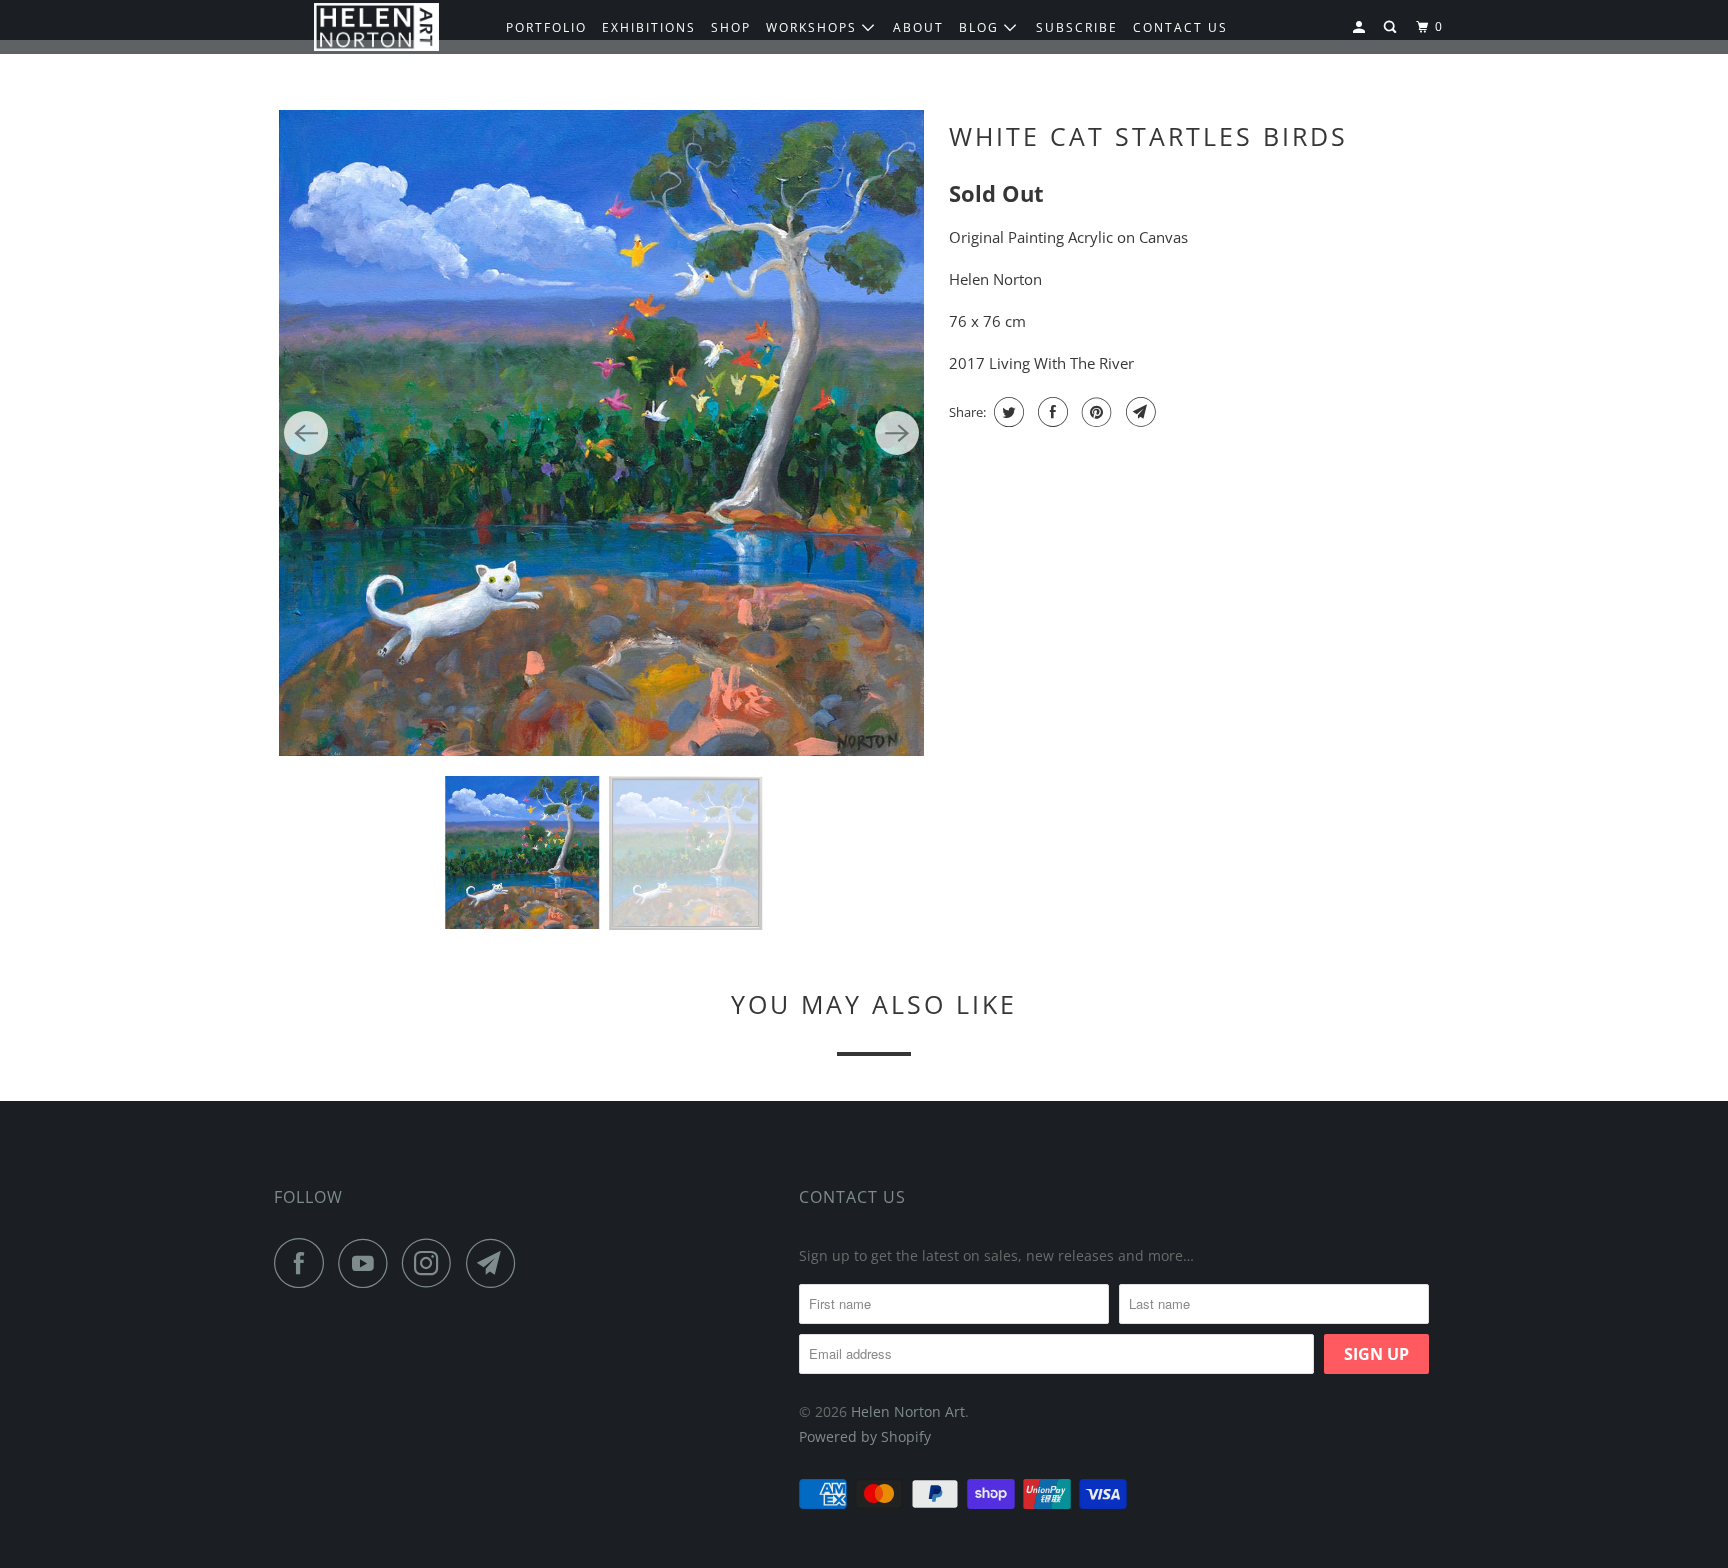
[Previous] (306, 433)
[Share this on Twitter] (1006, 412)
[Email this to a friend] (1138, 412)
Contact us (1180, 27)
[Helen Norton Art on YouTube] (368, 1263)
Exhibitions (649, 27)
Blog (981, 27)
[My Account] (1361, 27)
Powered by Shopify (865, 1436)
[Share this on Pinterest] (1094, 412)
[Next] (897, 433)
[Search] (1392, 27)
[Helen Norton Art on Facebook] (304, 1263)
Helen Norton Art (908, 1411)
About (918, 27)
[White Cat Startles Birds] (601, 433)
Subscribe (1077, 27)
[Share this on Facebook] (1050, 412)
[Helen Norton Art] (376, 27)
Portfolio (546, 27)
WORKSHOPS (814, 27)
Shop (731, 27)
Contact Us (852, 1197)
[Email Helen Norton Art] (496, 1263)
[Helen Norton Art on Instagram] (432, 1263)
